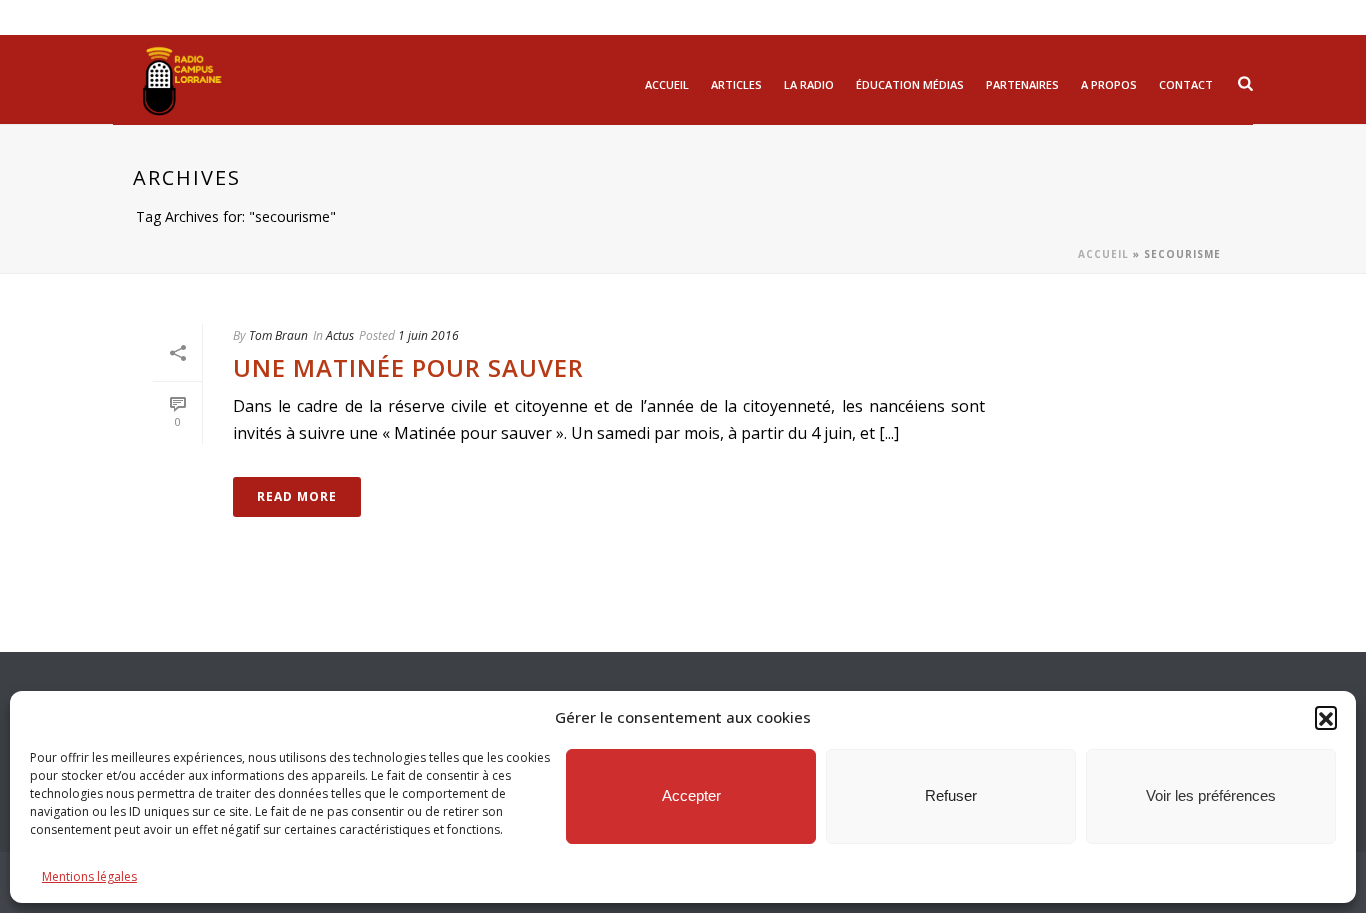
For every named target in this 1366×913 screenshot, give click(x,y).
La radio (809, 84)
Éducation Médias (910, 84)
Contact (1186, 84)
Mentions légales (89, 876)
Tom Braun (278, 335)
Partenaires (1022, 84)
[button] (1326, 717)
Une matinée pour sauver (408, 367)
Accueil (667, 84)
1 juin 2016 (428, 335)
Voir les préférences (1211, 795)
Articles (736, 84)
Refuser (951, 795)
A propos (1109, 84)
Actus (340, 335)
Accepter (691, 795)
